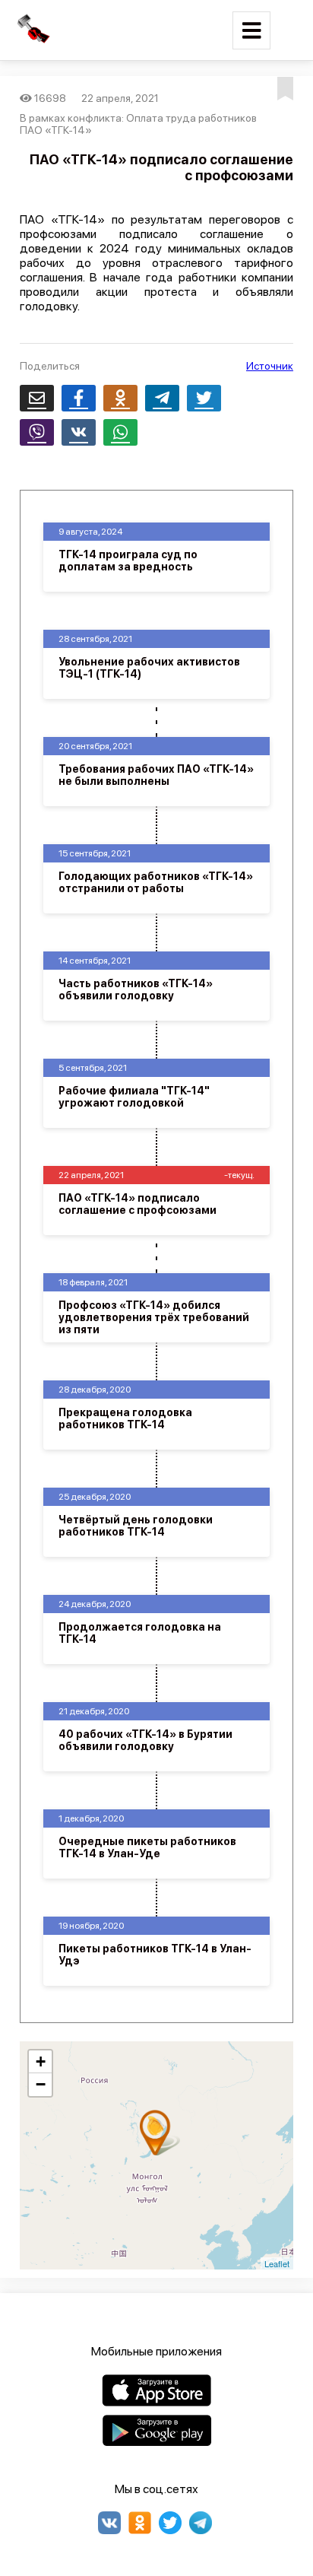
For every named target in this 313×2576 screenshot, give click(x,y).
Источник (270, 366)
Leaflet (277, 2263)
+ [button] (41, 2061)
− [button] (41, 2084)
